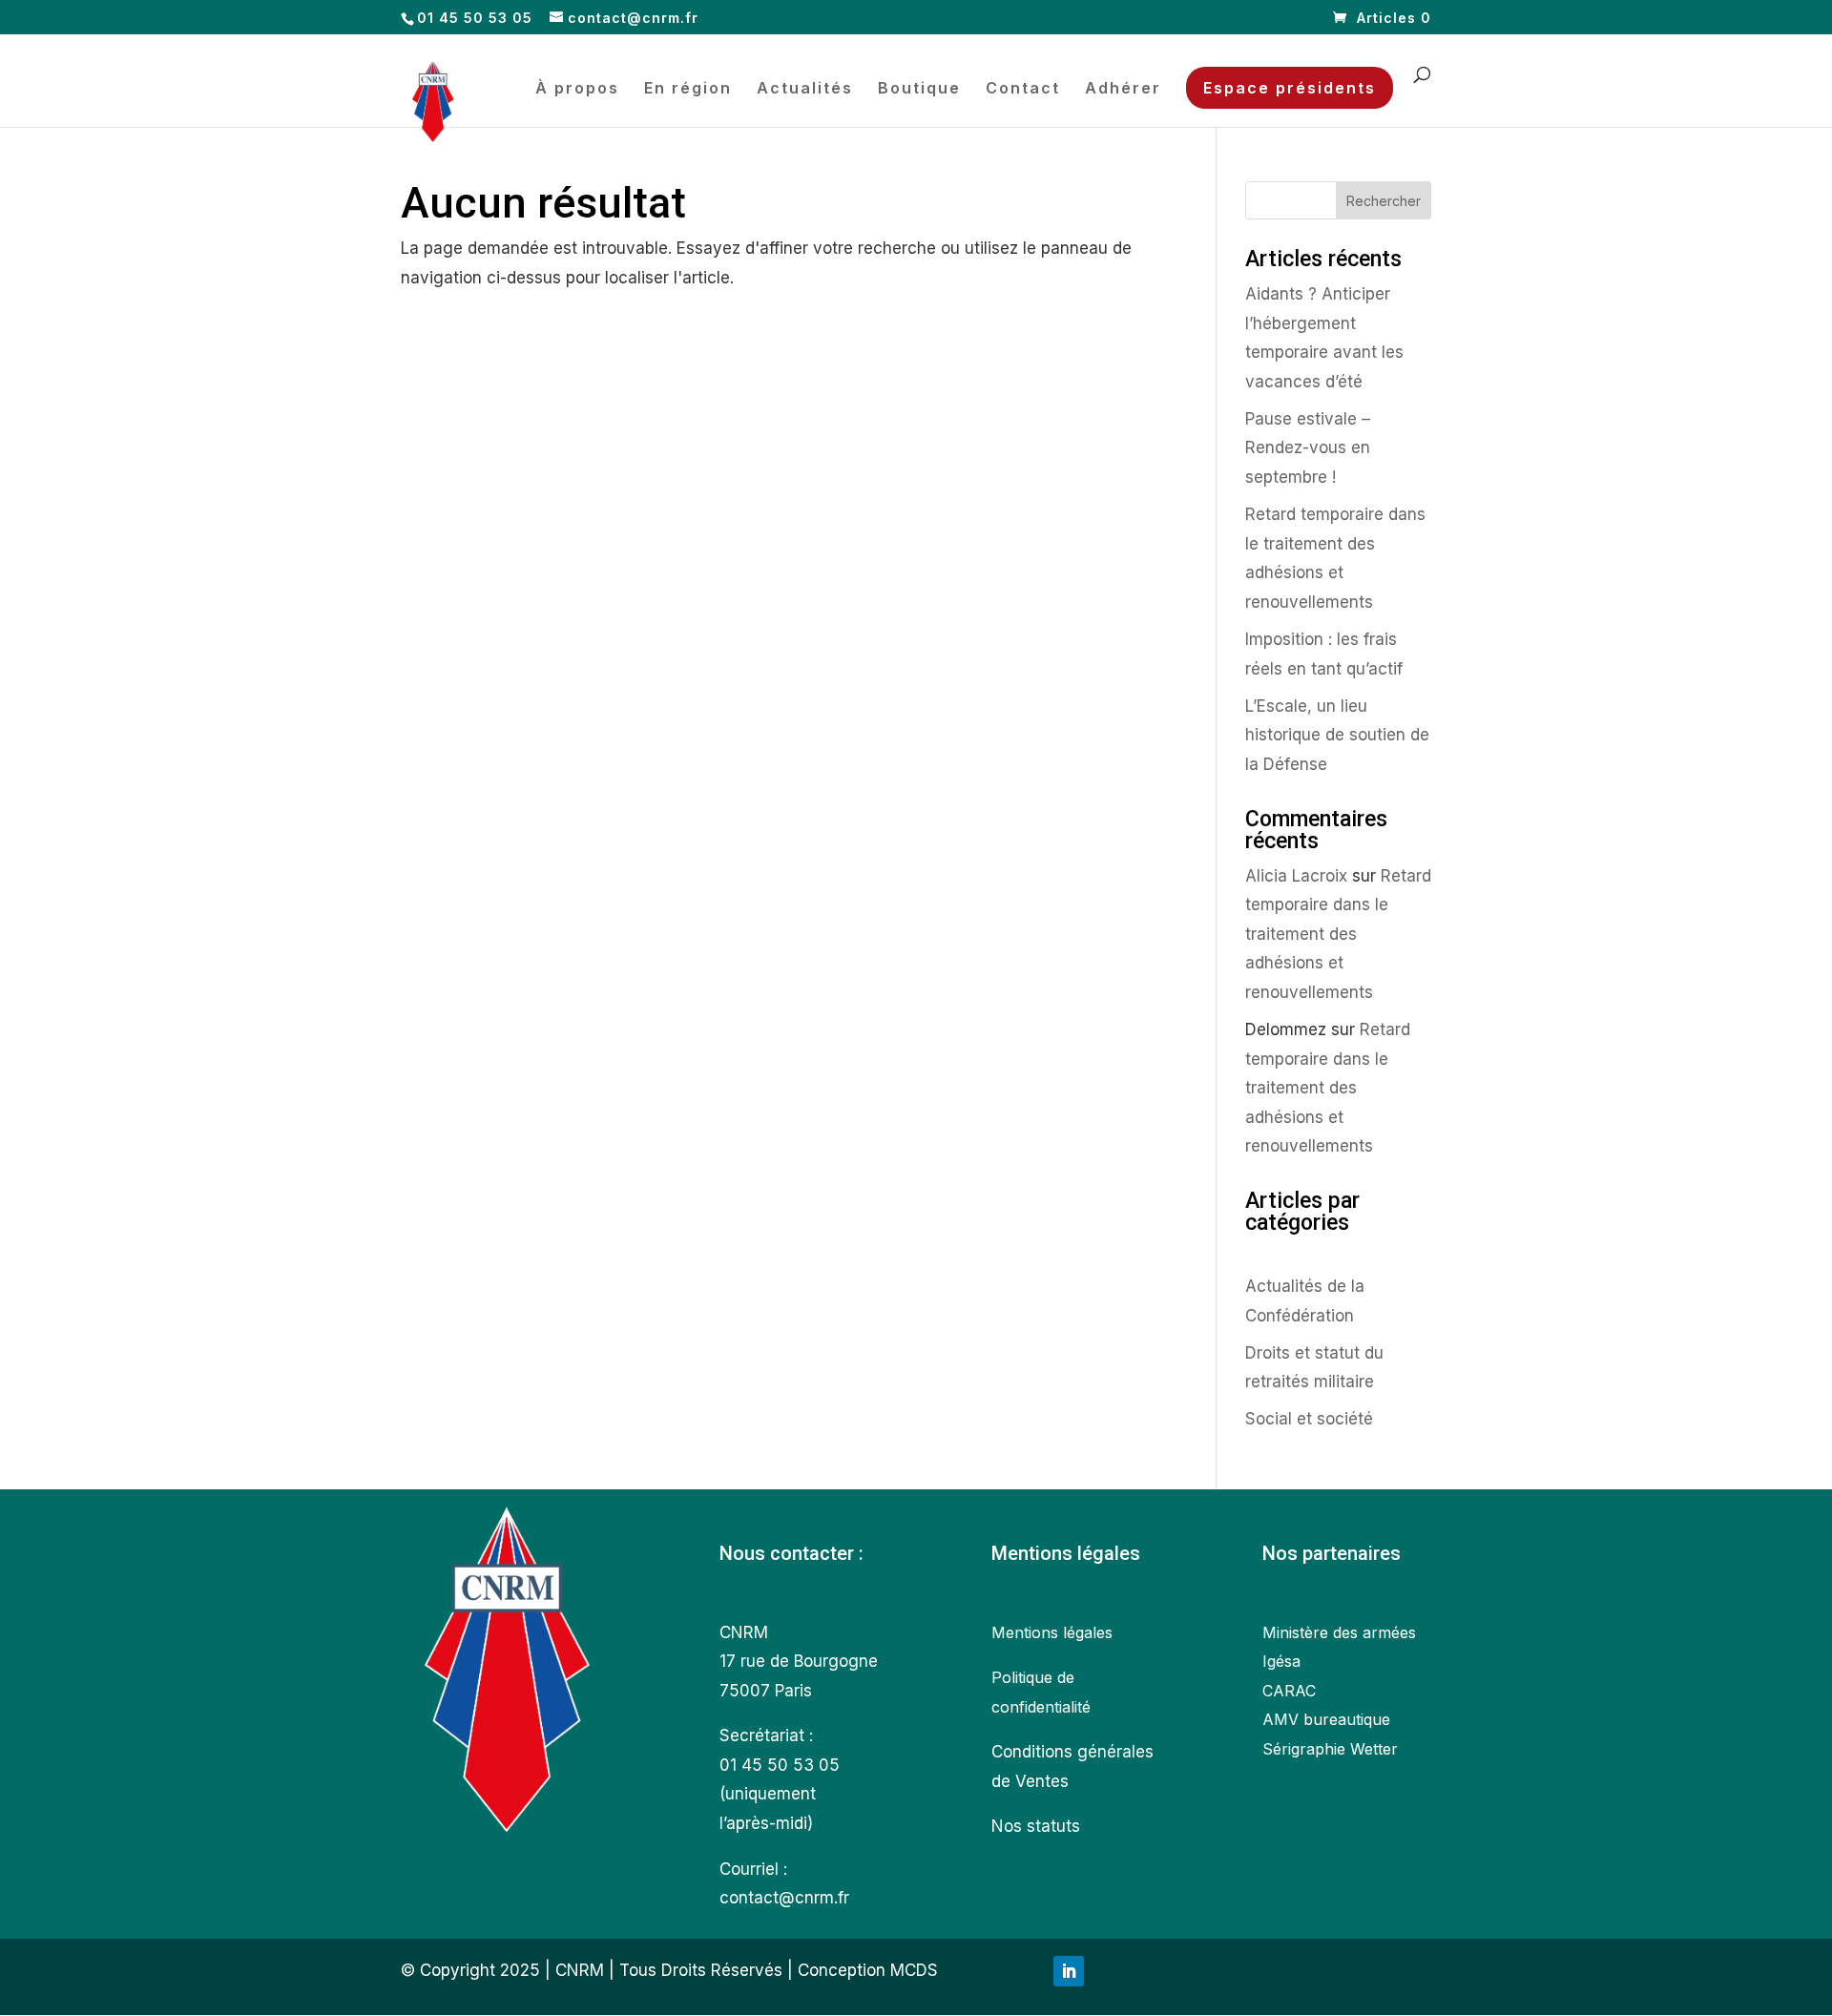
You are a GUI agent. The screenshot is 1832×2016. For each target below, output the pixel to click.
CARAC (1289, 1691)
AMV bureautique (1326, 1719)
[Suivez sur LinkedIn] (1069, 1971)
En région (688, 89)
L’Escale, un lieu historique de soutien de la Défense (1337, 735)
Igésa (1281, 1661)
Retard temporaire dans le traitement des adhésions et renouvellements (1338, 934)
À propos (577, 89)
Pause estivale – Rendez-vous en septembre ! (1308, 448)
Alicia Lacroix (1296, 876)
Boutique (919, 89)
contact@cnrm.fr (784, 1898)
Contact (1023, 89)
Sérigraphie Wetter (1330, 1749)
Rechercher (1384, 201)
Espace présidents (1290, 88)
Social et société (1309, 1419)
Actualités (805, 89)
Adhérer (1123, 89)
